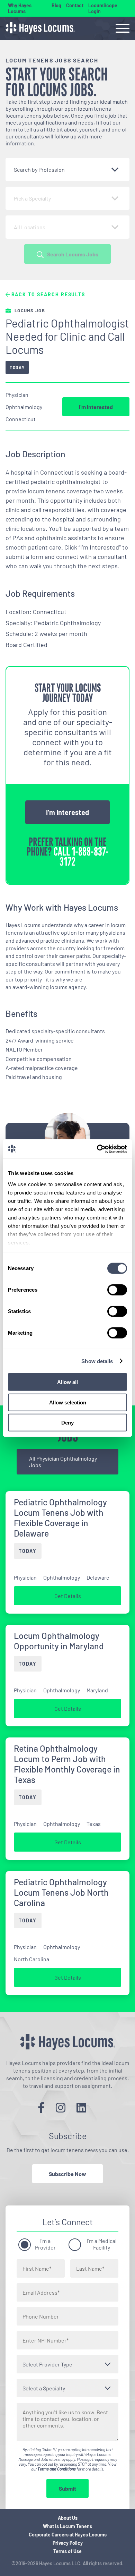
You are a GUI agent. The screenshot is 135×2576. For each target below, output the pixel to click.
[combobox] (67, 169)
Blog (56, 5)
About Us (68, 2518)
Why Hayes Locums (20, 8)
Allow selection (68, 1402)
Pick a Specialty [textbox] (32, 198)
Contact (75, 5)
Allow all (67, 1382)
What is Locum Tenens (67, 2526)
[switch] (117, 1290)
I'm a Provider (45, 2244)
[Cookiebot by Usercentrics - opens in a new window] (97, 1149)
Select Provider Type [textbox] (47, 2364)
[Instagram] (61, 2107)
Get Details (68, 1596)
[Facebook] (41, 2107)
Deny (67, 1423)
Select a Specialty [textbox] (44, 2388)
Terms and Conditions (57, 2469)
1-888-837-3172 (84, 857)
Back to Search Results (47, 294)
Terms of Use (67, 2551)
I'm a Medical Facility (102, 2244)
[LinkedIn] (81, 2107)
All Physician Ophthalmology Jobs (63, 1462)
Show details (97, 1361)
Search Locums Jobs (73, 254)
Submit (67, 2488)
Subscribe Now (67, 2174)
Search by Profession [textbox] (39, 169)
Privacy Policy (68, 2543)
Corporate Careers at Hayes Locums (68, 2535)
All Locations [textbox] (30, 227)
